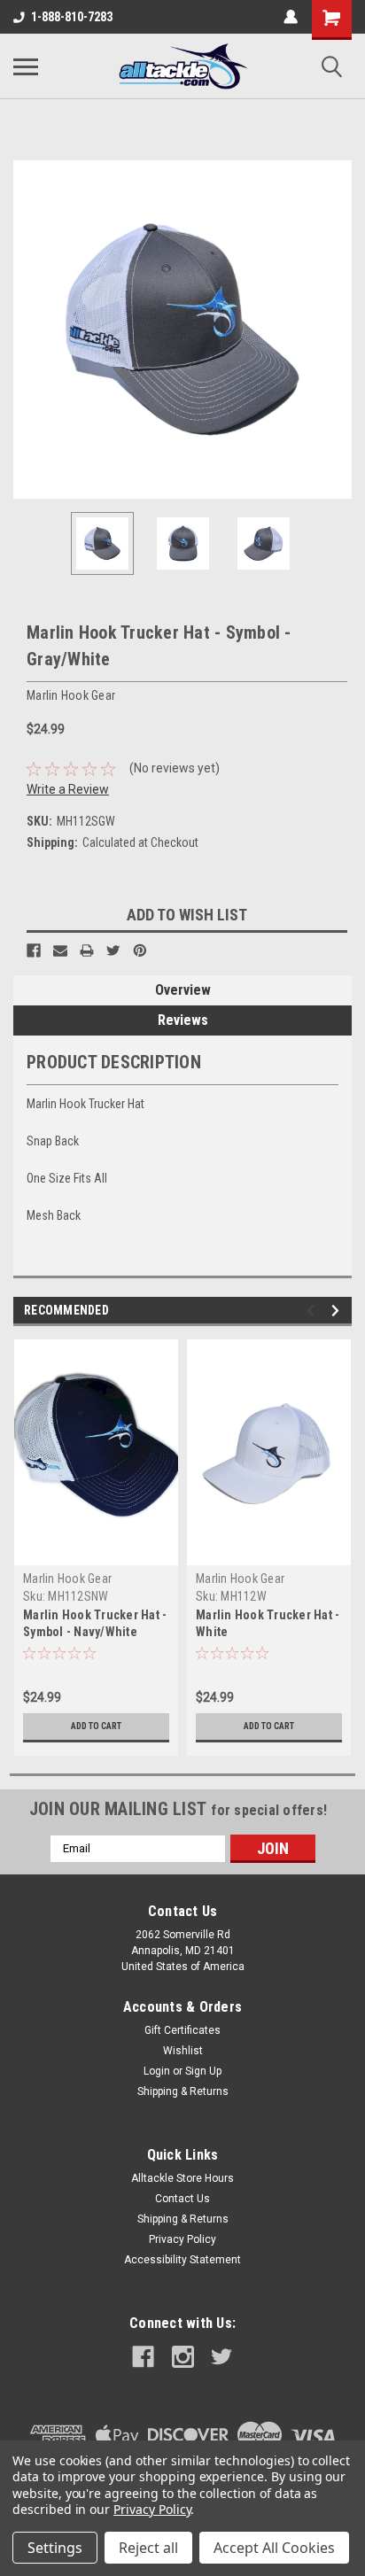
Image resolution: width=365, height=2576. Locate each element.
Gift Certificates (182, 2030)
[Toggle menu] (26, 66)
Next (338, 330)
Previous (27, 330)
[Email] (60, 950)
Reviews (183, 1020)
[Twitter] (113, 950)
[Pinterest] (140, 950)
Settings (55, 2548)
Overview (183, 990)
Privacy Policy (182, 2239)
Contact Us (182, 2199)
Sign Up (203, 2071)
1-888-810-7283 (72, 17)
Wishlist (183, 2051)
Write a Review (68, 789)
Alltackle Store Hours (182, 2178)
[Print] (87, 950)
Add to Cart (96, 1726)
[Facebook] (34, 950)
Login (157, 2071)
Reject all (148, 2548)
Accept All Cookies (274, 2548)
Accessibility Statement (182, 2260)
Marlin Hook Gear (67, 1579)
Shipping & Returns (183, 2091)
